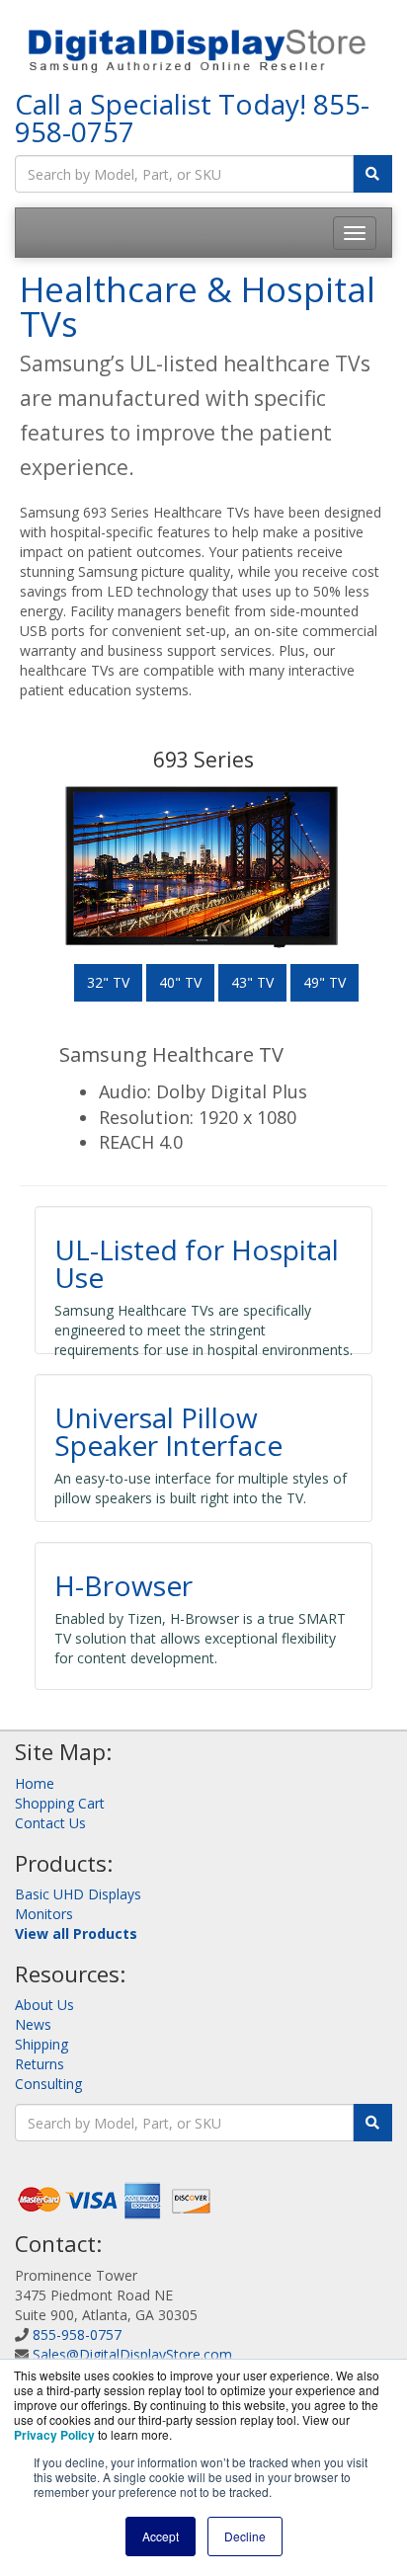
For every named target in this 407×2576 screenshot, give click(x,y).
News (33, 2024)
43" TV (252, 982)
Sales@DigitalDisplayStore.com (132, 2354)
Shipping (41, 2044)
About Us (44, 2005)
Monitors (44, 1914)
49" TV (325, 982)
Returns (40, 2064)
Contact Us (50, 1823)
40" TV (180, 982)
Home (35, 1783)
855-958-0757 (77, 2334)
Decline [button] (245, 2536)
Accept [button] (161, 2536)
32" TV (108, 982)
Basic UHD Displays (78, 1894)
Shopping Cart (60, 1803)
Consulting (48, 2084)
